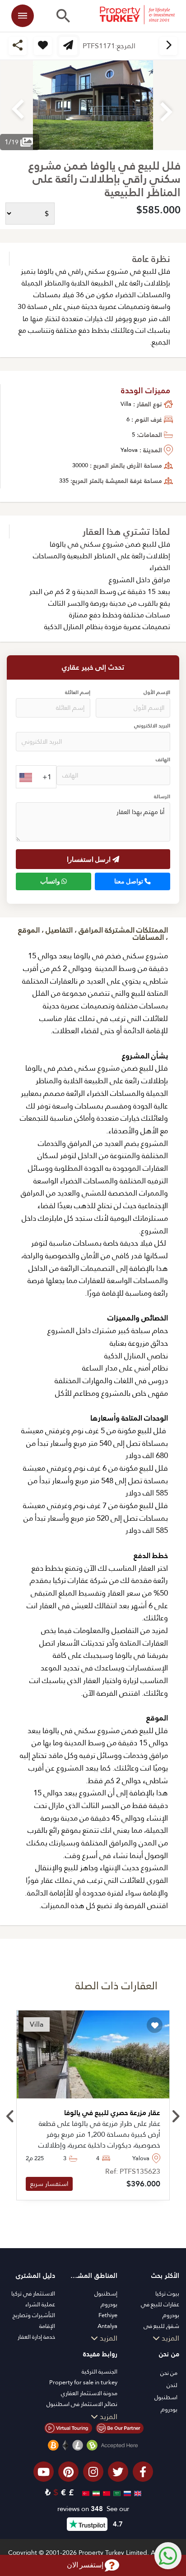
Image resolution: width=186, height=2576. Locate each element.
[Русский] (126, 2492)
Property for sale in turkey (83, 2382)
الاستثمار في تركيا (33, 2293)
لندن (172, 2385)
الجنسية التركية (100, 2371)
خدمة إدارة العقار (36, 2337)
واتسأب (51, 881)
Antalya (107, 2326)
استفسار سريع (49, 2184)
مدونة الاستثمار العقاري (89, 2393)
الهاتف (163, 760)
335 (64, 481)
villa (126, 404)
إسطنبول (106, 2293)
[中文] (105, 2492)
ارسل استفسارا (90, 859)
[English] (137, 2492)
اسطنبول (166, 2397)
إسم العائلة (78, 692)
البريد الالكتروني (152, 726)
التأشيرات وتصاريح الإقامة (34, 2321)
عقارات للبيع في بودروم (160, 2310)
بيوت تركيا (167, 2293)
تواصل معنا (129, 881)
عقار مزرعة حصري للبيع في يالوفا (112, 2113)
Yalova (129, 450)
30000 (80, 465)
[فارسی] (95, 2492)
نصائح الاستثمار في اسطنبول (82, 2404)
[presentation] (11, 2117)
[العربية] (116, 2492)
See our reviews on (93, 2509)
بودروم (109, 2304)
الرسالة (162, 797)
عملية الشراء (40, 2304)
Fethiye (108, 2315)
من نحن (169, 2373)
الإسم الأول (157, 692)
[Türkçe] (85, 2492)
